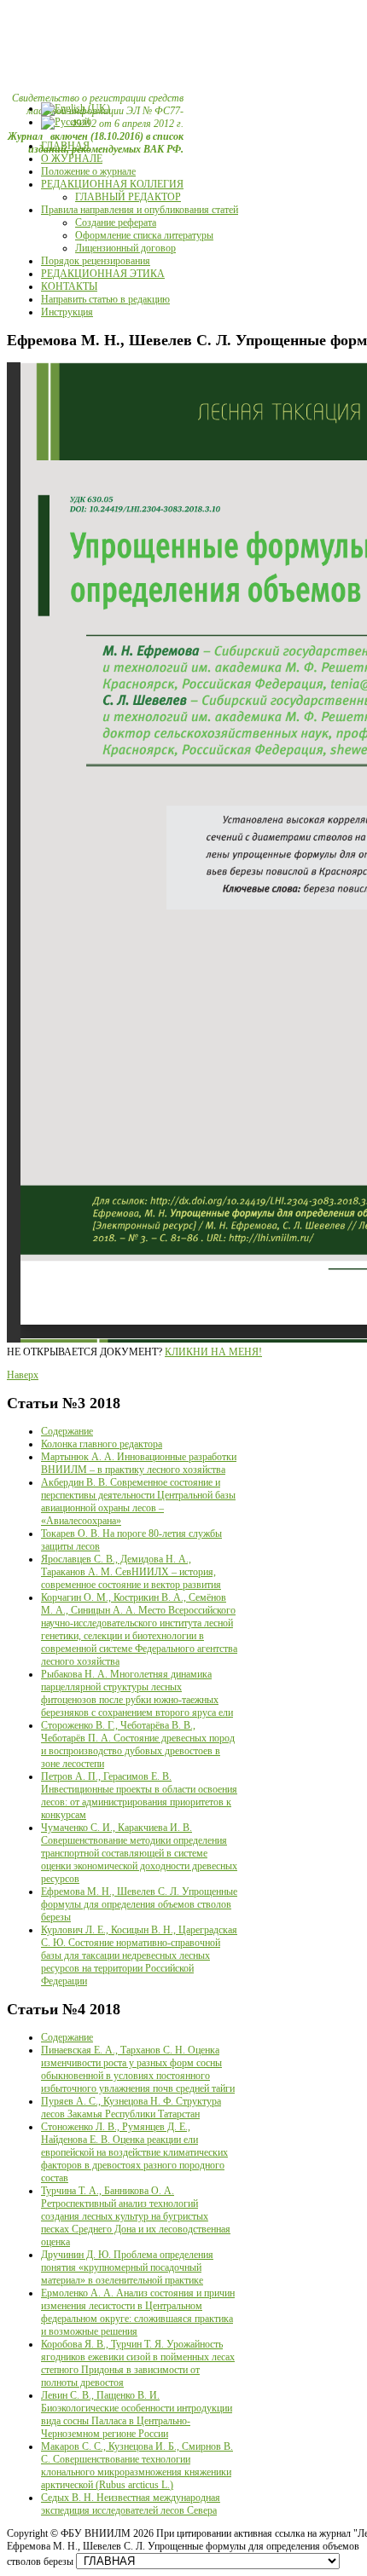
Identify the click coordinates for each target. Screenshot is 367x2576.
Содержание (67, 1431)
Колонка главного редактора (102, 1444)
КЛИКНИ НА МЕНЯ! (213, 1352)
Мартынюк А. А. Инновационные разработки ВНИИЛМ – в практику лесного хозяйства (139, 1463)
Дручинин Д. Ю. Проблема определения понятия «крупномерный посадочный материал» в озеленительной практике (127, 2267)
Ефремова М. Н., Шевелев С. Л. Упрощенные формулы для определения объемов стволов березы (139, 1904)
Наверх (23, 1375)
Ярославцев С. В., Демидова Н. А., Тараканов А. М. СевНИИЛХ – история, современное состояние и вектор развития (131, 1572)
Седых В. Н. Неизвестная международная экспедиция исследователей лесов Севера (131, 2504)
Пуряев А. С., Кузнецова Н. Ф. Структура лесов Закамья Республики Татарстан (131, 2108)
